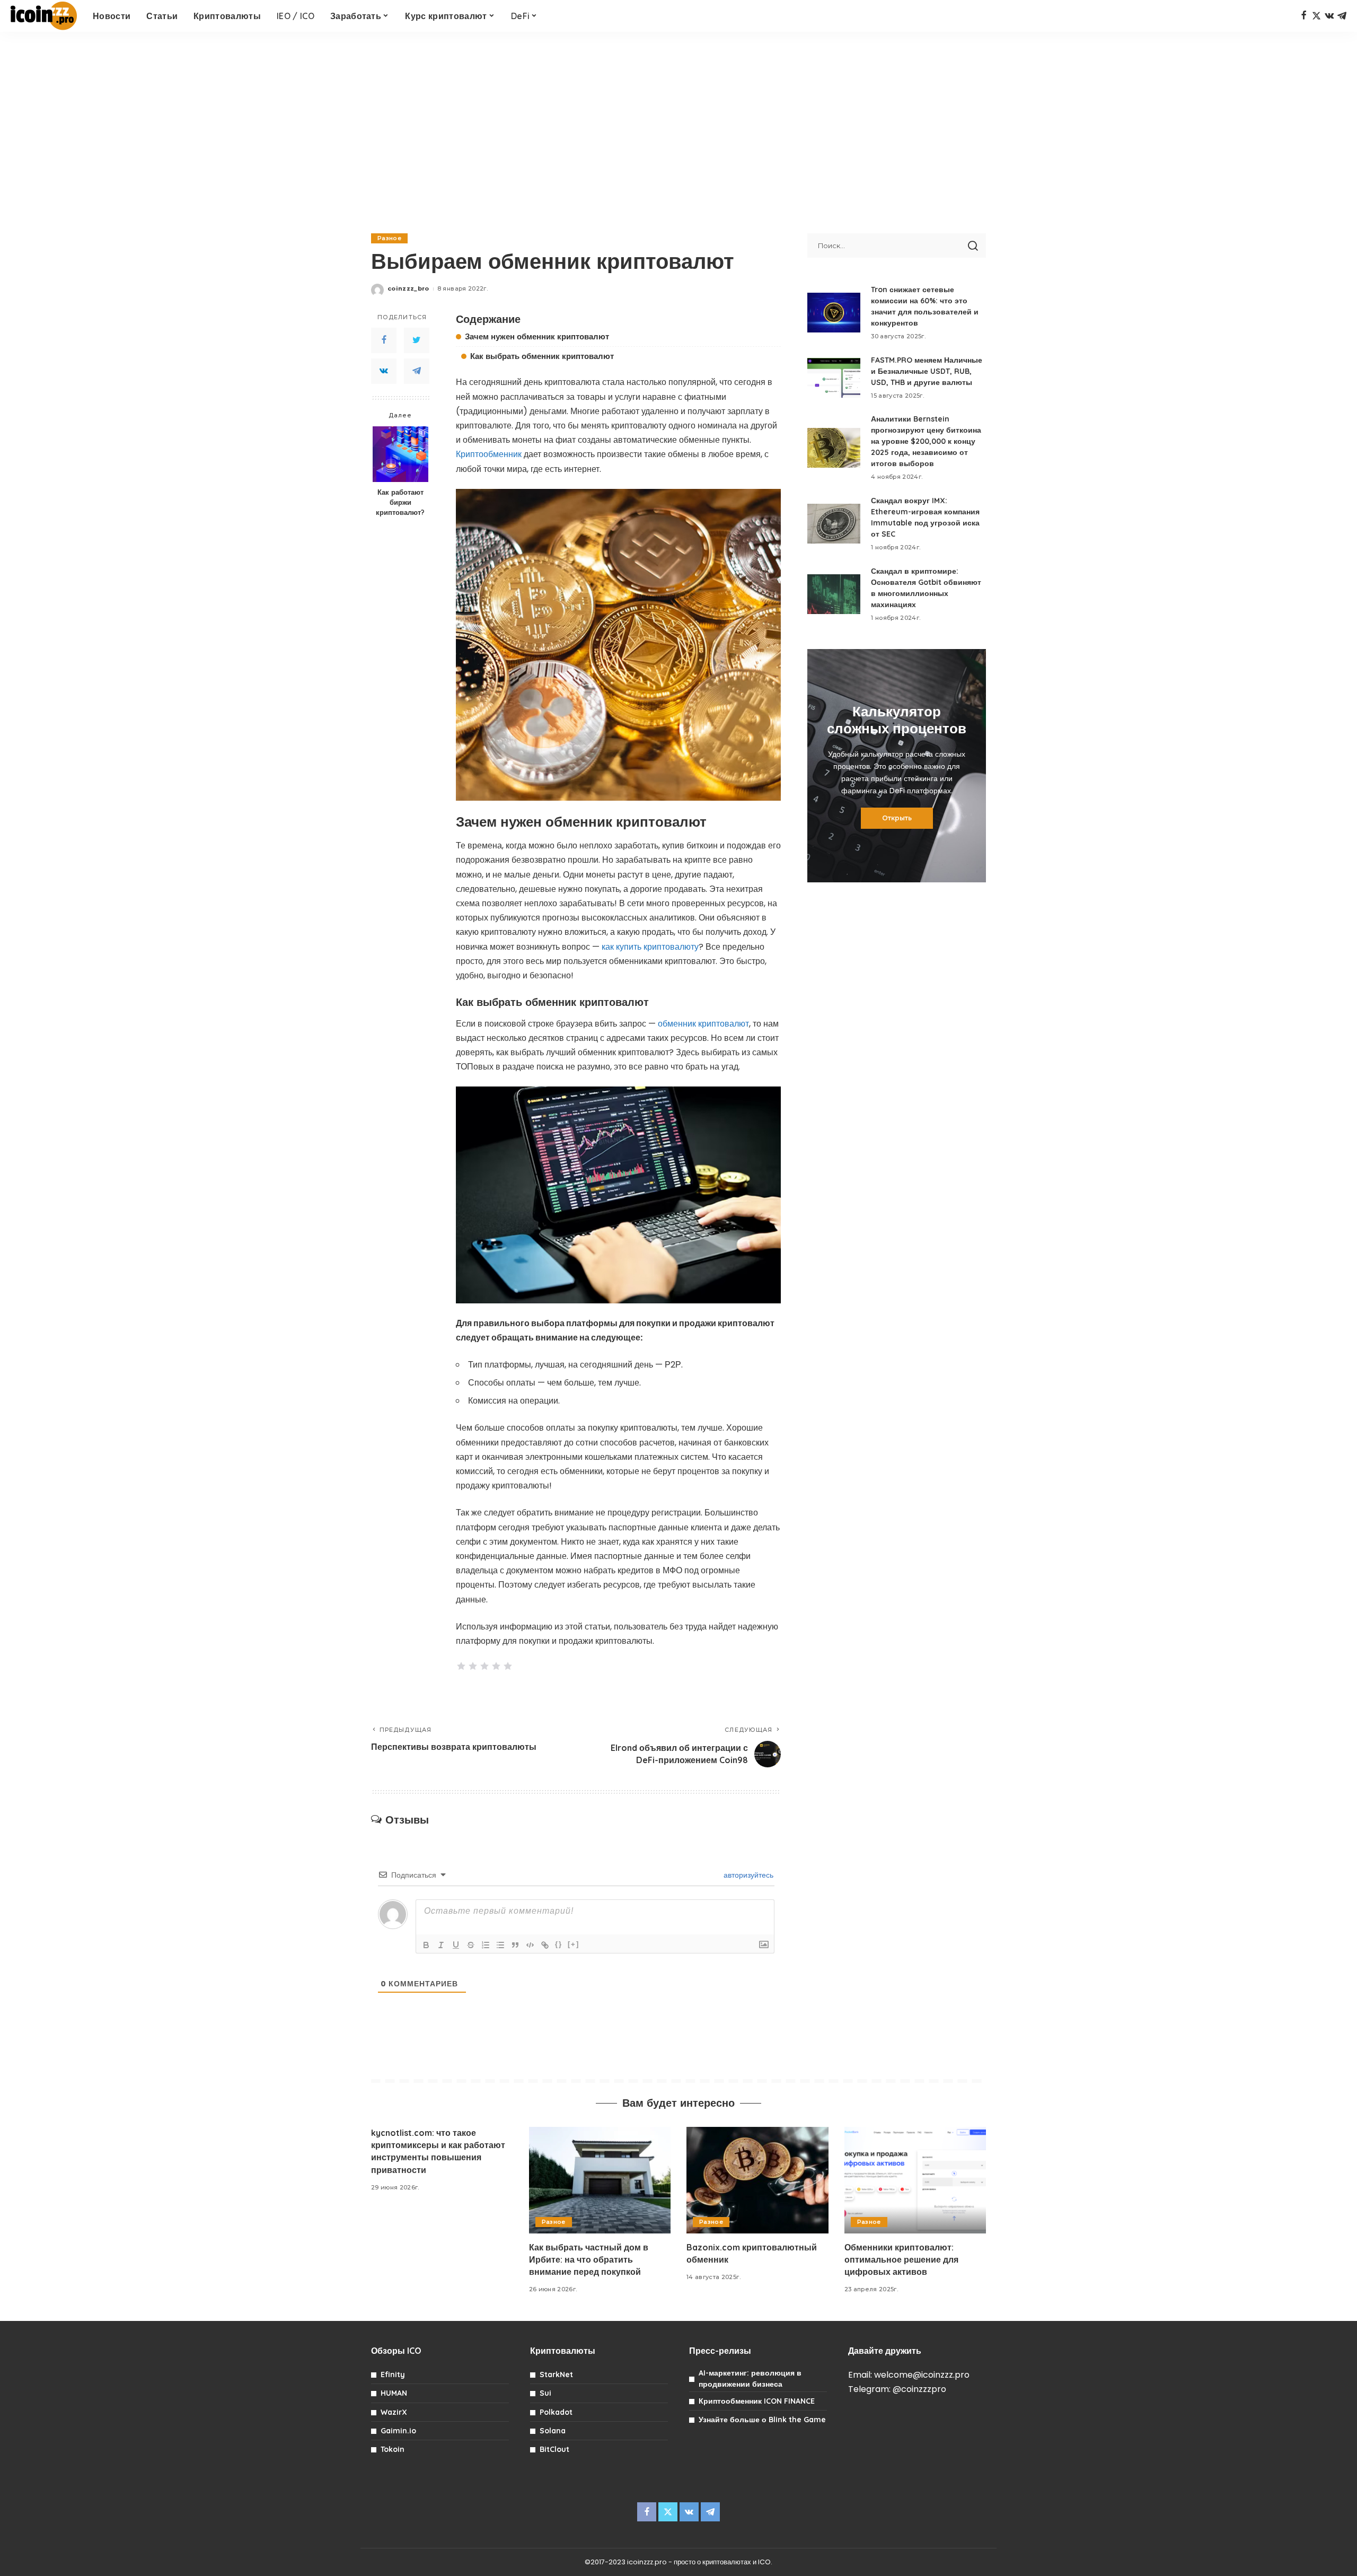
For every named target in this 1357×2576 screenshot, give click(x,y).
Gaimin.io (398, 2431)
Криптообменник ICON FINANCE (757, 2401)
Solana (553, 2431)
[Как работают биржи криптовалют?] (400, 454)
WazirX (394, 2412)
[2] (473, 1666)
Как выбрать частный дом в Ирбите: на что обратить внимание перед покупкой (589, 2259)
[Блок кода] (530, 1945)
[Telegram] (1342, 16)
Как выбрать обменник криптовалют (542, 356)
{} (559, 1944)
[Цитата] (515, 1945)
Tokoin (393, 2449)
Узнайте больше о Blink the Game (762, 2420)
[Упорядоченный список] (486, 1945)
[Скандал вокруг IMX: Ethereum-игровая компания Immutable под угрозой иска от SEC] (834, 524)
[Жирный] (426, 1945)
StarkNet (556, 2375)
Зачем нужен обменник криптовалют (537, 336)
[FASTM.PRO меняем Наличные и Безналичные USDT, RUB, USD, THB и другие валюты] (834, 378)
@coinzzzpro (919, 2389)
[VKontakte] (384, 371)
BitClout (554, 2449)
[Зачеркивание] (471, 1945)
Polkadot (556, 2412)
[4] (496, 1666)
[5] (508, 1666)
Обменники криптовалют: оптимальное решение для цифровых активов (901, 2259)
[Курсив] (441, 1945)
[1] (461, 1666)
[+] (574, 1944)
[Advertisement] (678, 127)
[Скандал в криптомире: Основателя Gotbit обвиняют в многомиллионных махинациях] (834, 594)
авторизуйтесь (747, 1875)
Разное (389, 238)
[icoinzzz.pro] (44, 16)
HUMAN (394, 2393)
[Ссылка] (545, 1945)
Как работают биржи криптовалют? (400, 502)
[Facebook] (1304, 16)
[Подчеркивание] (456, 1945)
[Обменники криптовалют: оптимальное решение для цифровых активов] (915, 2180)
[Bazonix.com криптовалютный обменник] (757, 2180)
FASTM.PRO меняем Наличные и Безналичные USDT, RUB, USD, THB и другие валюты (927, 371)
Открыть (897, 818)
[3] (484, 1666)
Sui (545, 2393)
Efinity (393, 2375)
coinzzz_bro (408, 288)
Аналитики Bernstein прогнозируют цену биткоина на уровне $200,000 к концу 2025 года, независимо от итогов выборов (926, 441)
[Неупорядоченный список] (500, 1945)
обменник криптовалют (703, 1024)
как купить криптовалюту (650, 947)
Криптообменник (489, 454)
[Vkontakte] (1329, 16)
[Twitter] (1316, 16)
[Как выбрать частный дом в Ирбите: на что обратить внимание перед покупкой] (600, 2180)
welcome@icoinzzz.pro (922, 2375)
